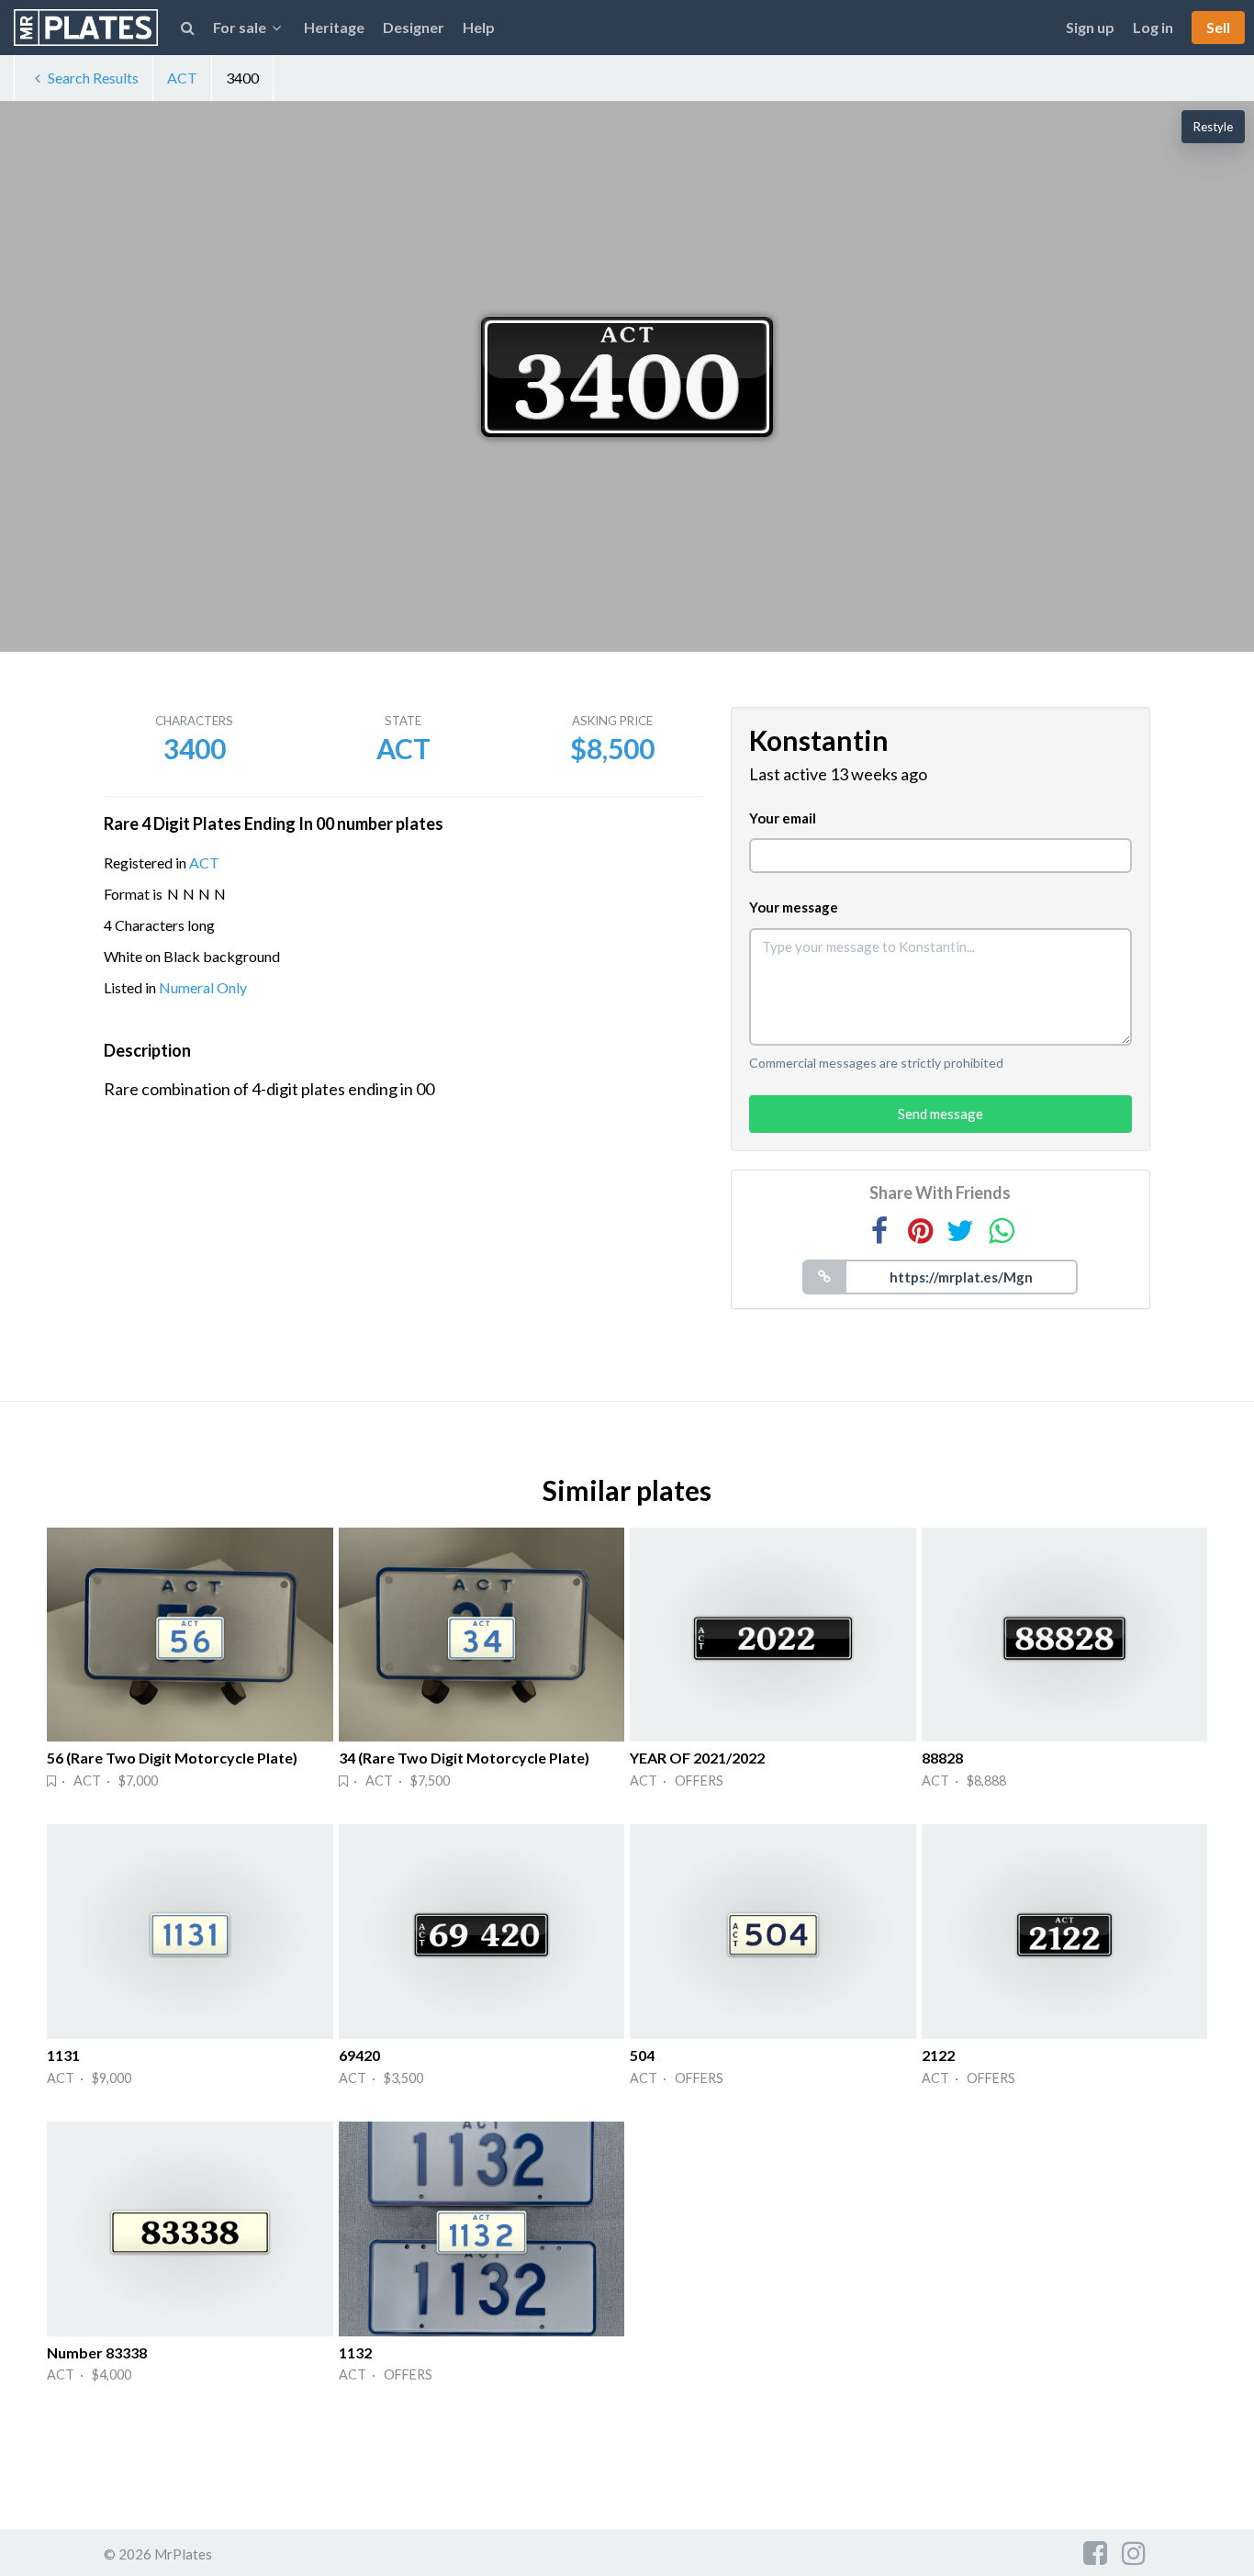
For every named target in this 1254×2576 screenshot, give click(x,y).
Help (479, 27)
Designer (414, 27)
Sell (1218, 27)
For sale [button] (240, 27)
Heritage (334, 27)
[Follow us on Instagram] (1134, 2552)
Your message (794, 907)
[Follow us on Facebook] (1095, 2552)
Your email (783, 818)
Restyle (1213, 127)
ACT (182, 78)
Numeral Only (203, 987)
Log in (1153, 27)
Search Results (93, 78)
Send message (940, 1114)
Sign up (1090, 27)
